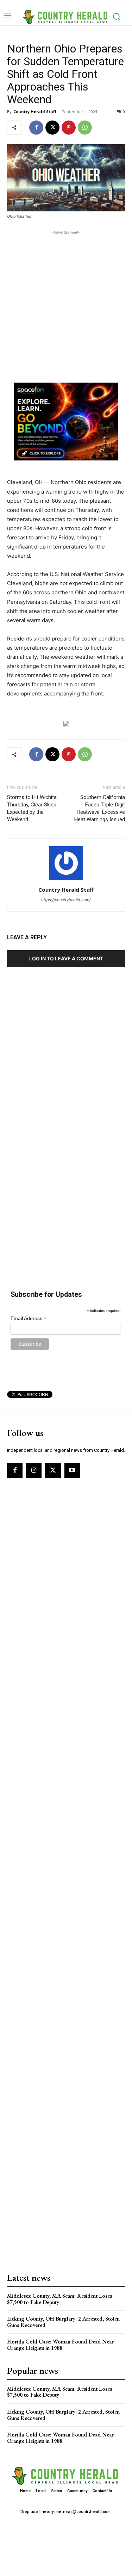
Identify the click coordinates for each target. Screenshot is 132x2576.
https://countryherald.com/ (66, 900)
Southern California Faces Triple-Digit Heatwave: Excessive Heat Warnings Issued (100, 808)
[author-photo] (66, 880)
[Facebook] (36, 128)
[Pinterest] (69, 128)
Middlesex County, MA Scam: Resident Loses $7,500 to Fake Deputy (59, 2299)
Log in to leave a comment (66, 958)
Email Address (29, 1318)
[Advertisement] (66, 302)
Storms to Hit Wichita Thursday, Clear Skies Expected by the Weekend (32, 808)
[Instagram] (34, 1470)
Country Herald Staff (35, 112)
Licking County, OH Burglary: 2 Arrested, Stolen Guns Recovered (63, 2322)
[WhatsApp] (85, 128)
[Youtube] (72, 1470)
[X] (52, 128)
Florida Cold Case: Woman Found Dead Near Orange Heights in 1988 (60, 2345)
